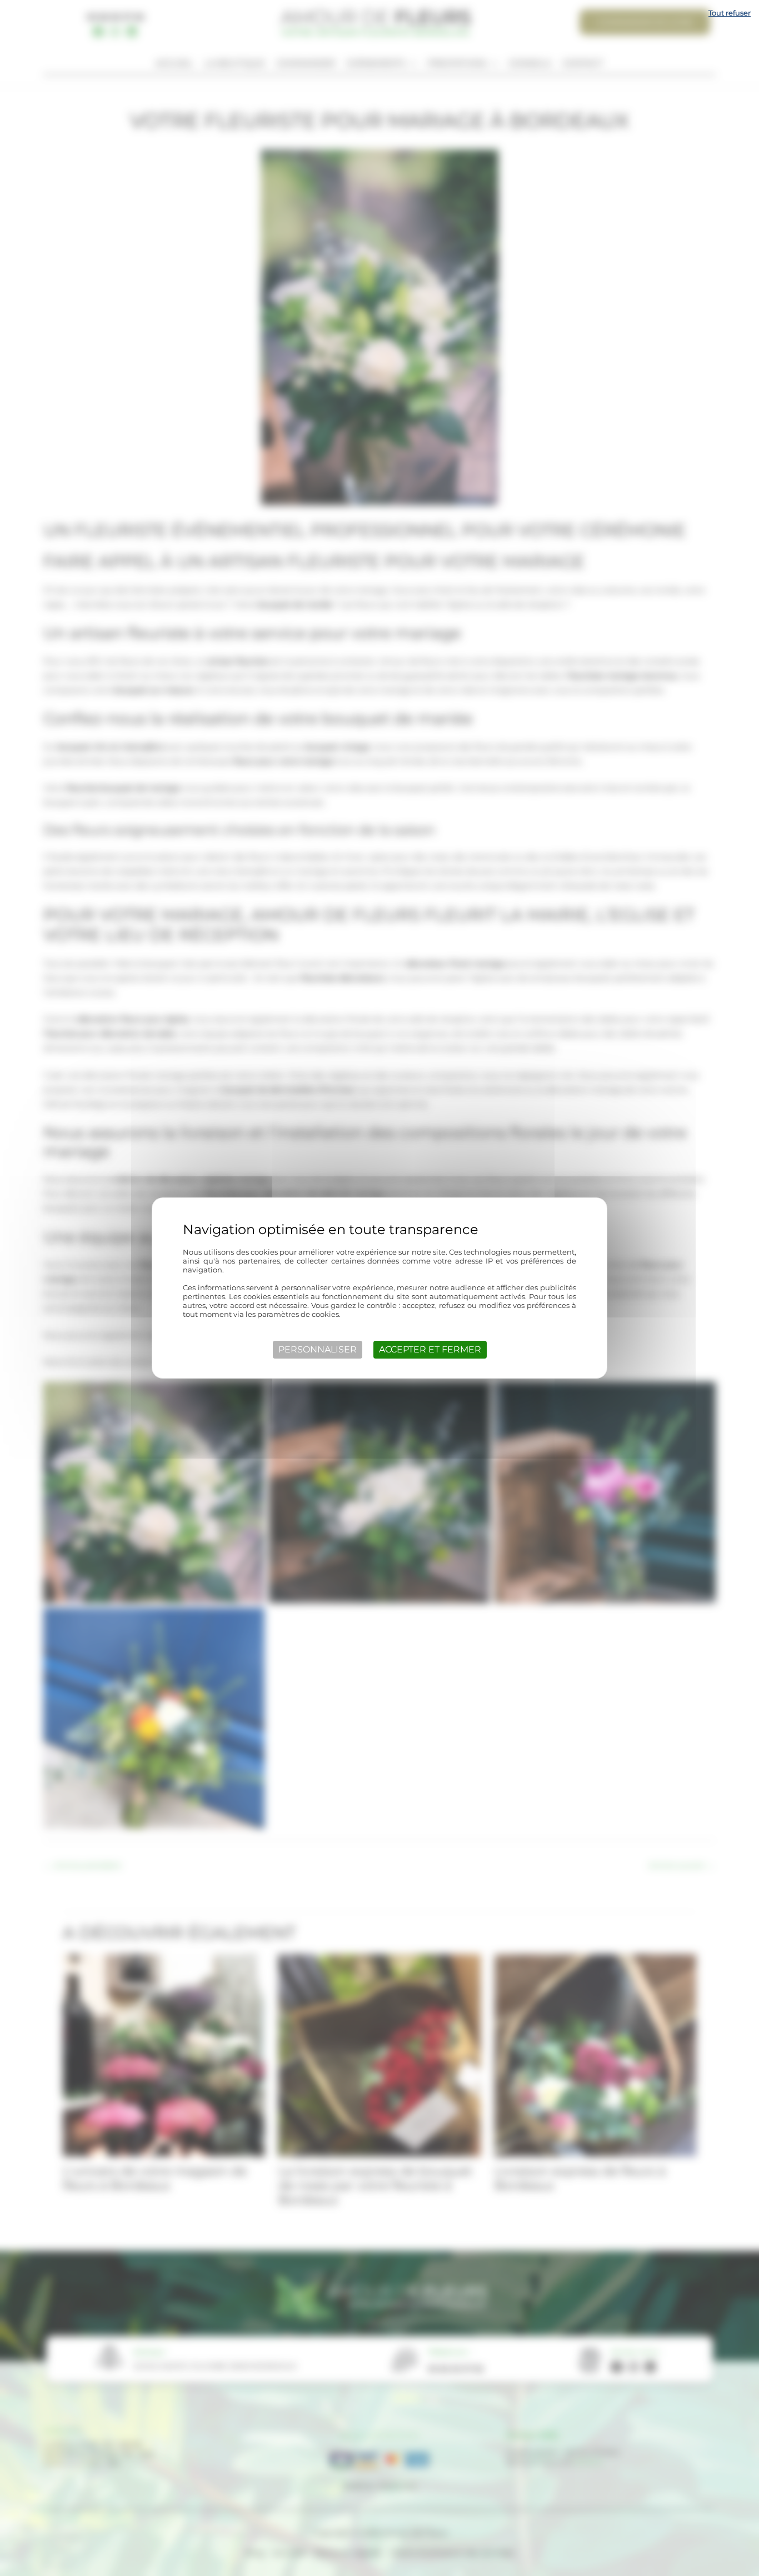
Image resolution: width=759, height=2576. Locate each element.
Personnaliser (318, 1349)
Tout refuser (730, 13)
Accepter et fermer (430, 1349)
